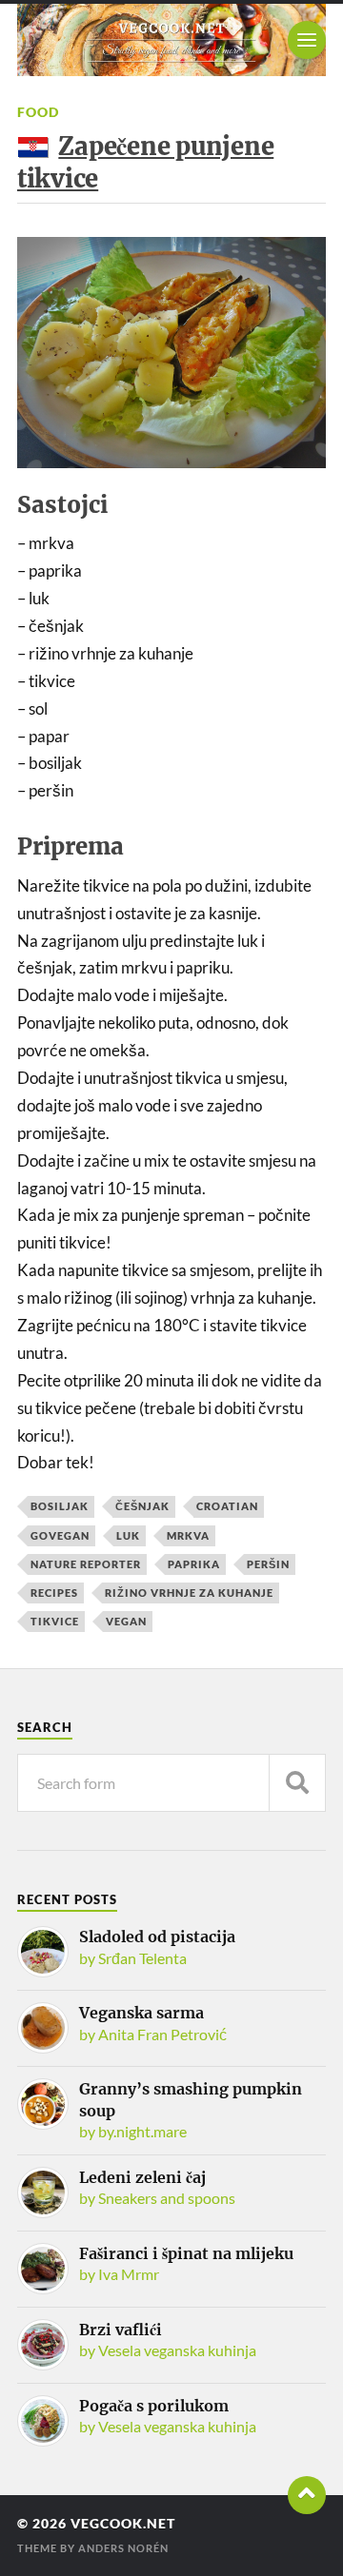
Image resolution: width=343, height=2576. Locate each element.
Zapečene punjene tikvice (145, 162)
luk (128, 1535)
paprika (194, 1564)
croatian (227, 1506)
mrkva (188, 1535)
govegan (60, 1535)
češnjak (142, 1506)
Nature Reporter (86, 1564)
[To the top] (307, 2495)
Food (38, 112)
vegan (126, 1621)
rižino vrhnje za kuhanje (189, 1593)
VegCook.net (123, 2524)
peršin (268, 1564)
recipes (54, 1593)
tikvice (55, 1621)
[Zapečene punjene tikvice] (171, 353)
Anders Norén (123, 2548)
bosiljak (60, 1506)
